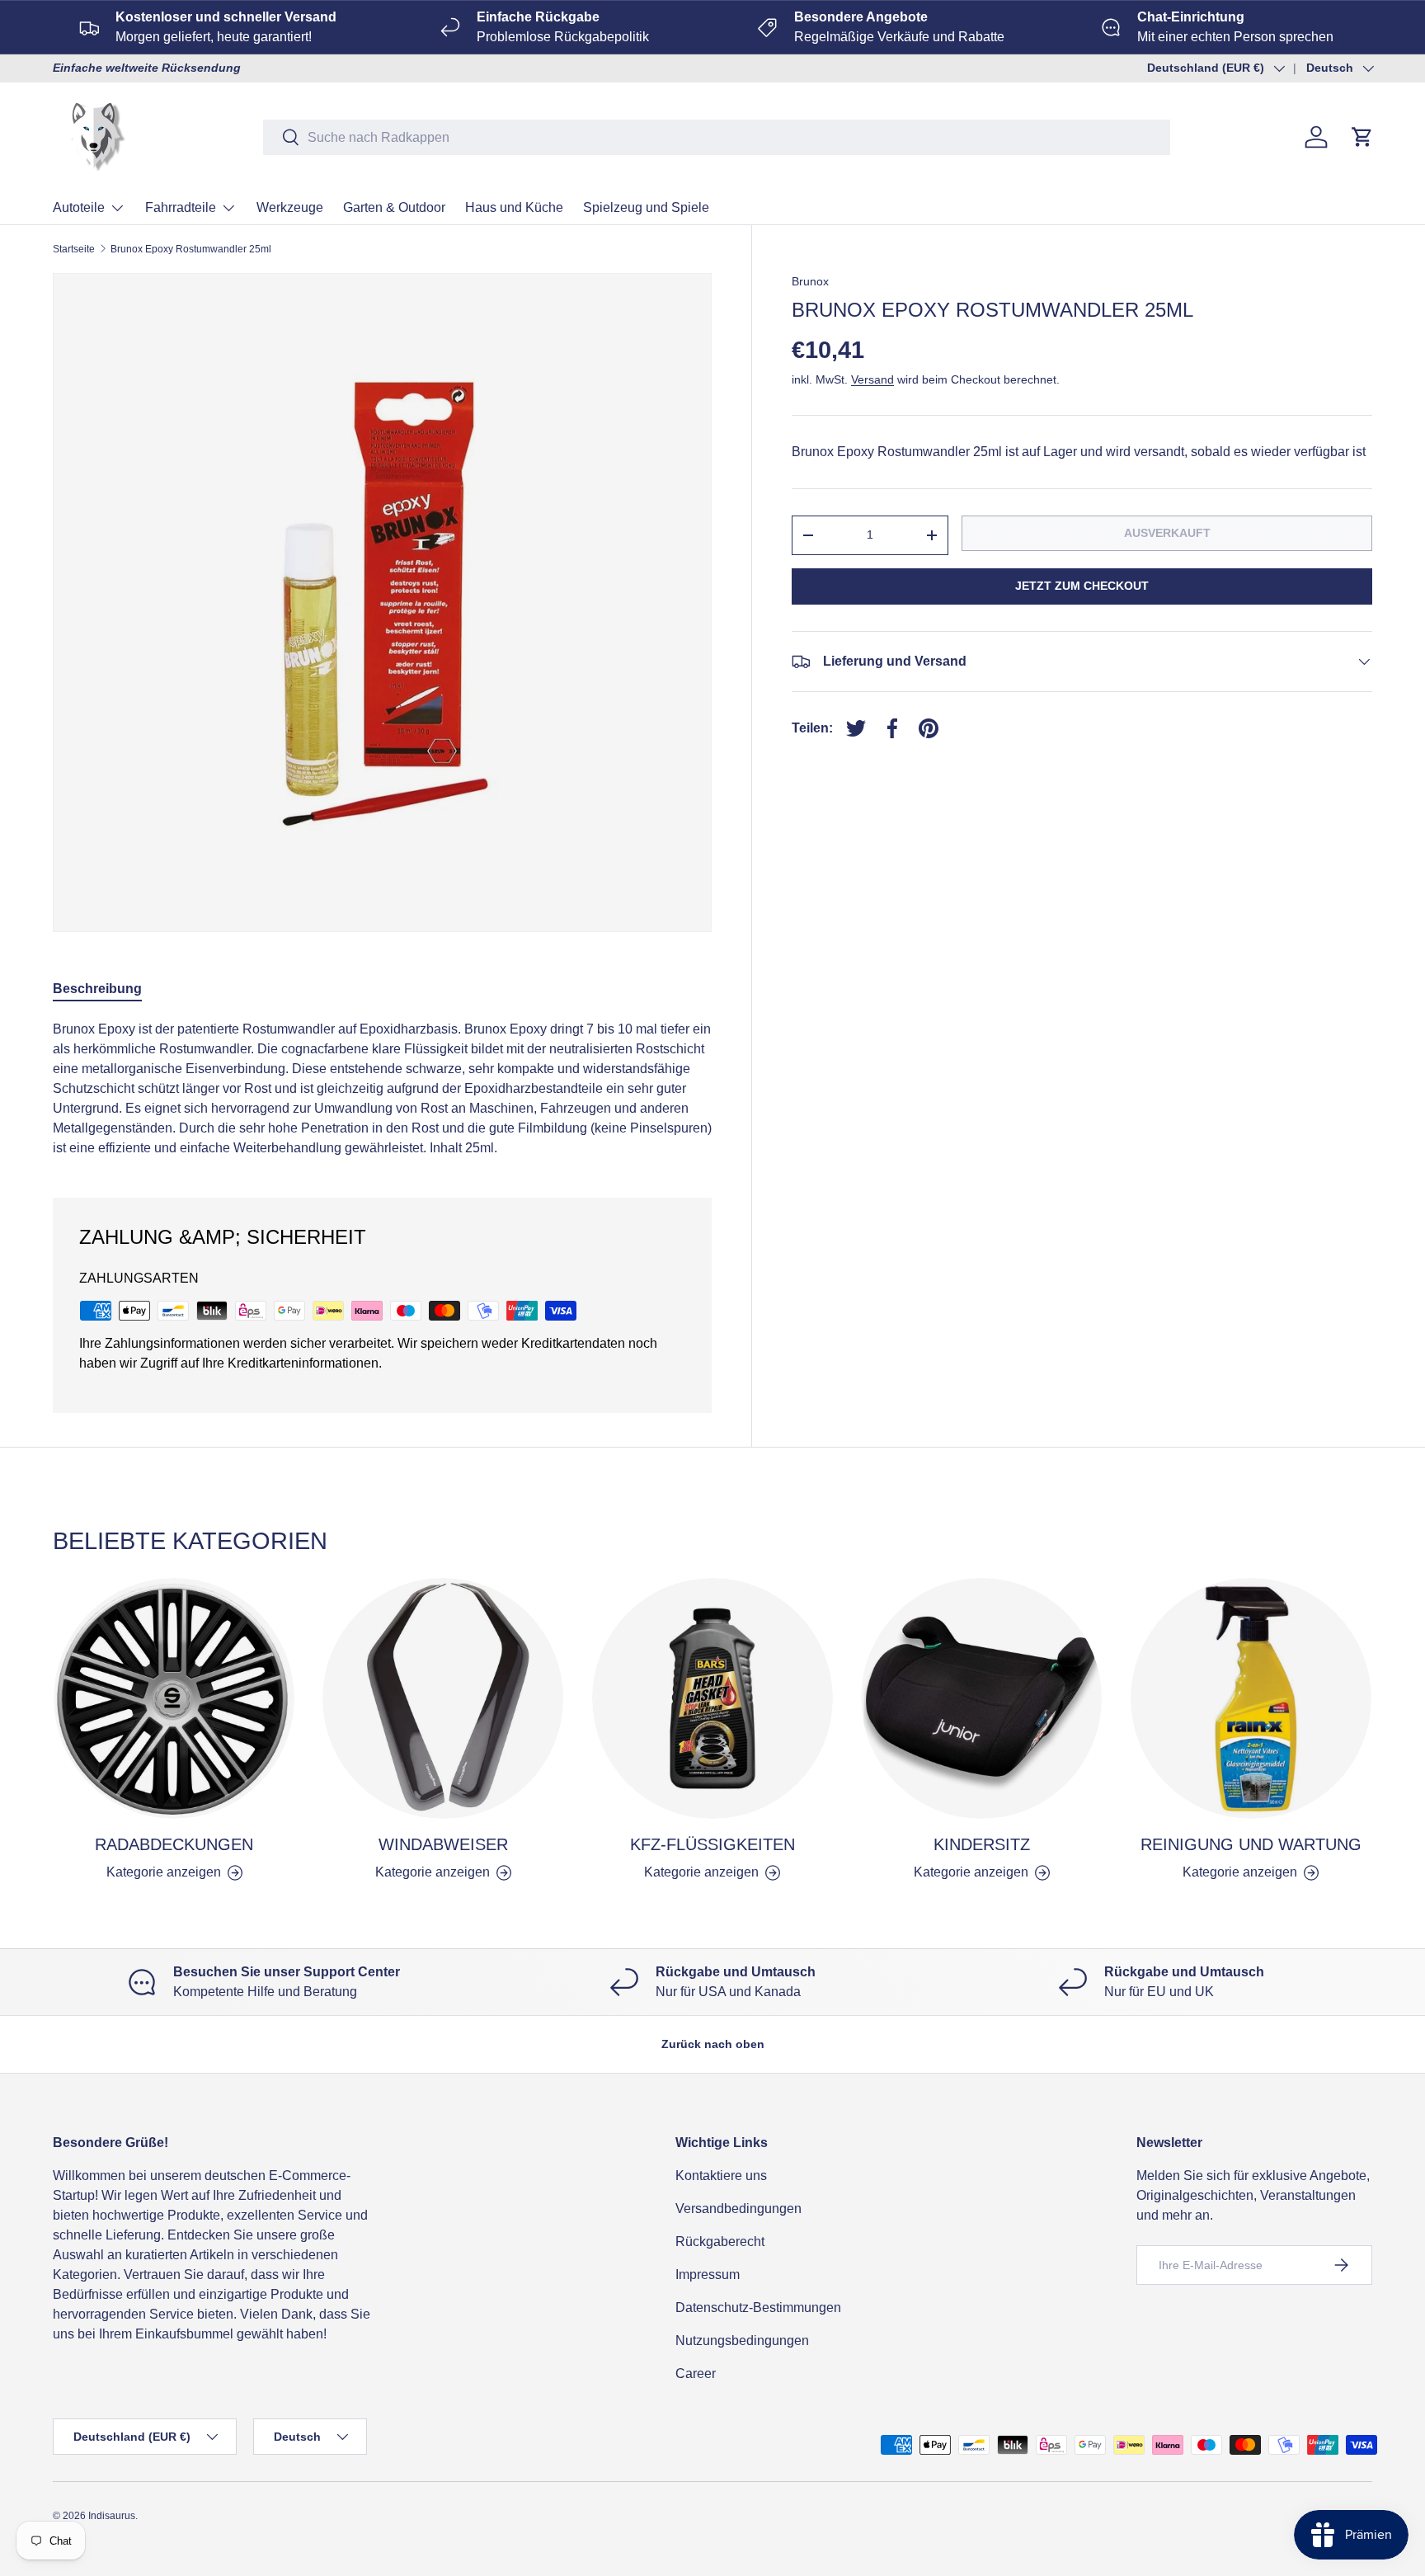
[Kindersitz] (981, 1698)
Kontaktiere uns (721, 2176)
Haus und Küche (514, 207)
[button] (1362, 137)
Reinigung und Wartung (1251, 1844)
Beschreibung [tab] (97, 989)
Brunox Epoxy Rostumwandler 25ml (191, 249)
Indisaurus (112, 2516)
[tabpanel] (382, 1089)
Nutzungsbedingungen (742, 2341)
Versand (872, 379)
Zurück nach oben (713, 2044)
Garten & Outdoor (394, 207)
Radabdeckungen (174, 1844)
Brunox (810, 281)
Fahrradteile (181, 207)
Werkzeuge (290, 207)
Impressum (708, 2275)
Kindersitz (982, 1844)
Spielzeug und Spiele (646, 207)
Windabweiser (443, 1844)
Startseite (74, 249)
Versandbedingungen (738, 2209)
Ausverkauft (1167, 533)
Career (696, 2373)
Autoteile (79, 207)
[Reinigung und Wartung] (1251, 1698)
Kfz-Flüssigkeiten (712, 1844)
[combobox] (717, 137)
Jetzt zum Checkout (1082, 586)
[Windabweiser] (443, 1698)
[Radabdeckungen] (174, 1698)
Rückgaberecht (720, 2242)
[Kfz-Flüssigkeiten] (712, 1698)
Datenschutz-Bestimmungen (758, 2308)
